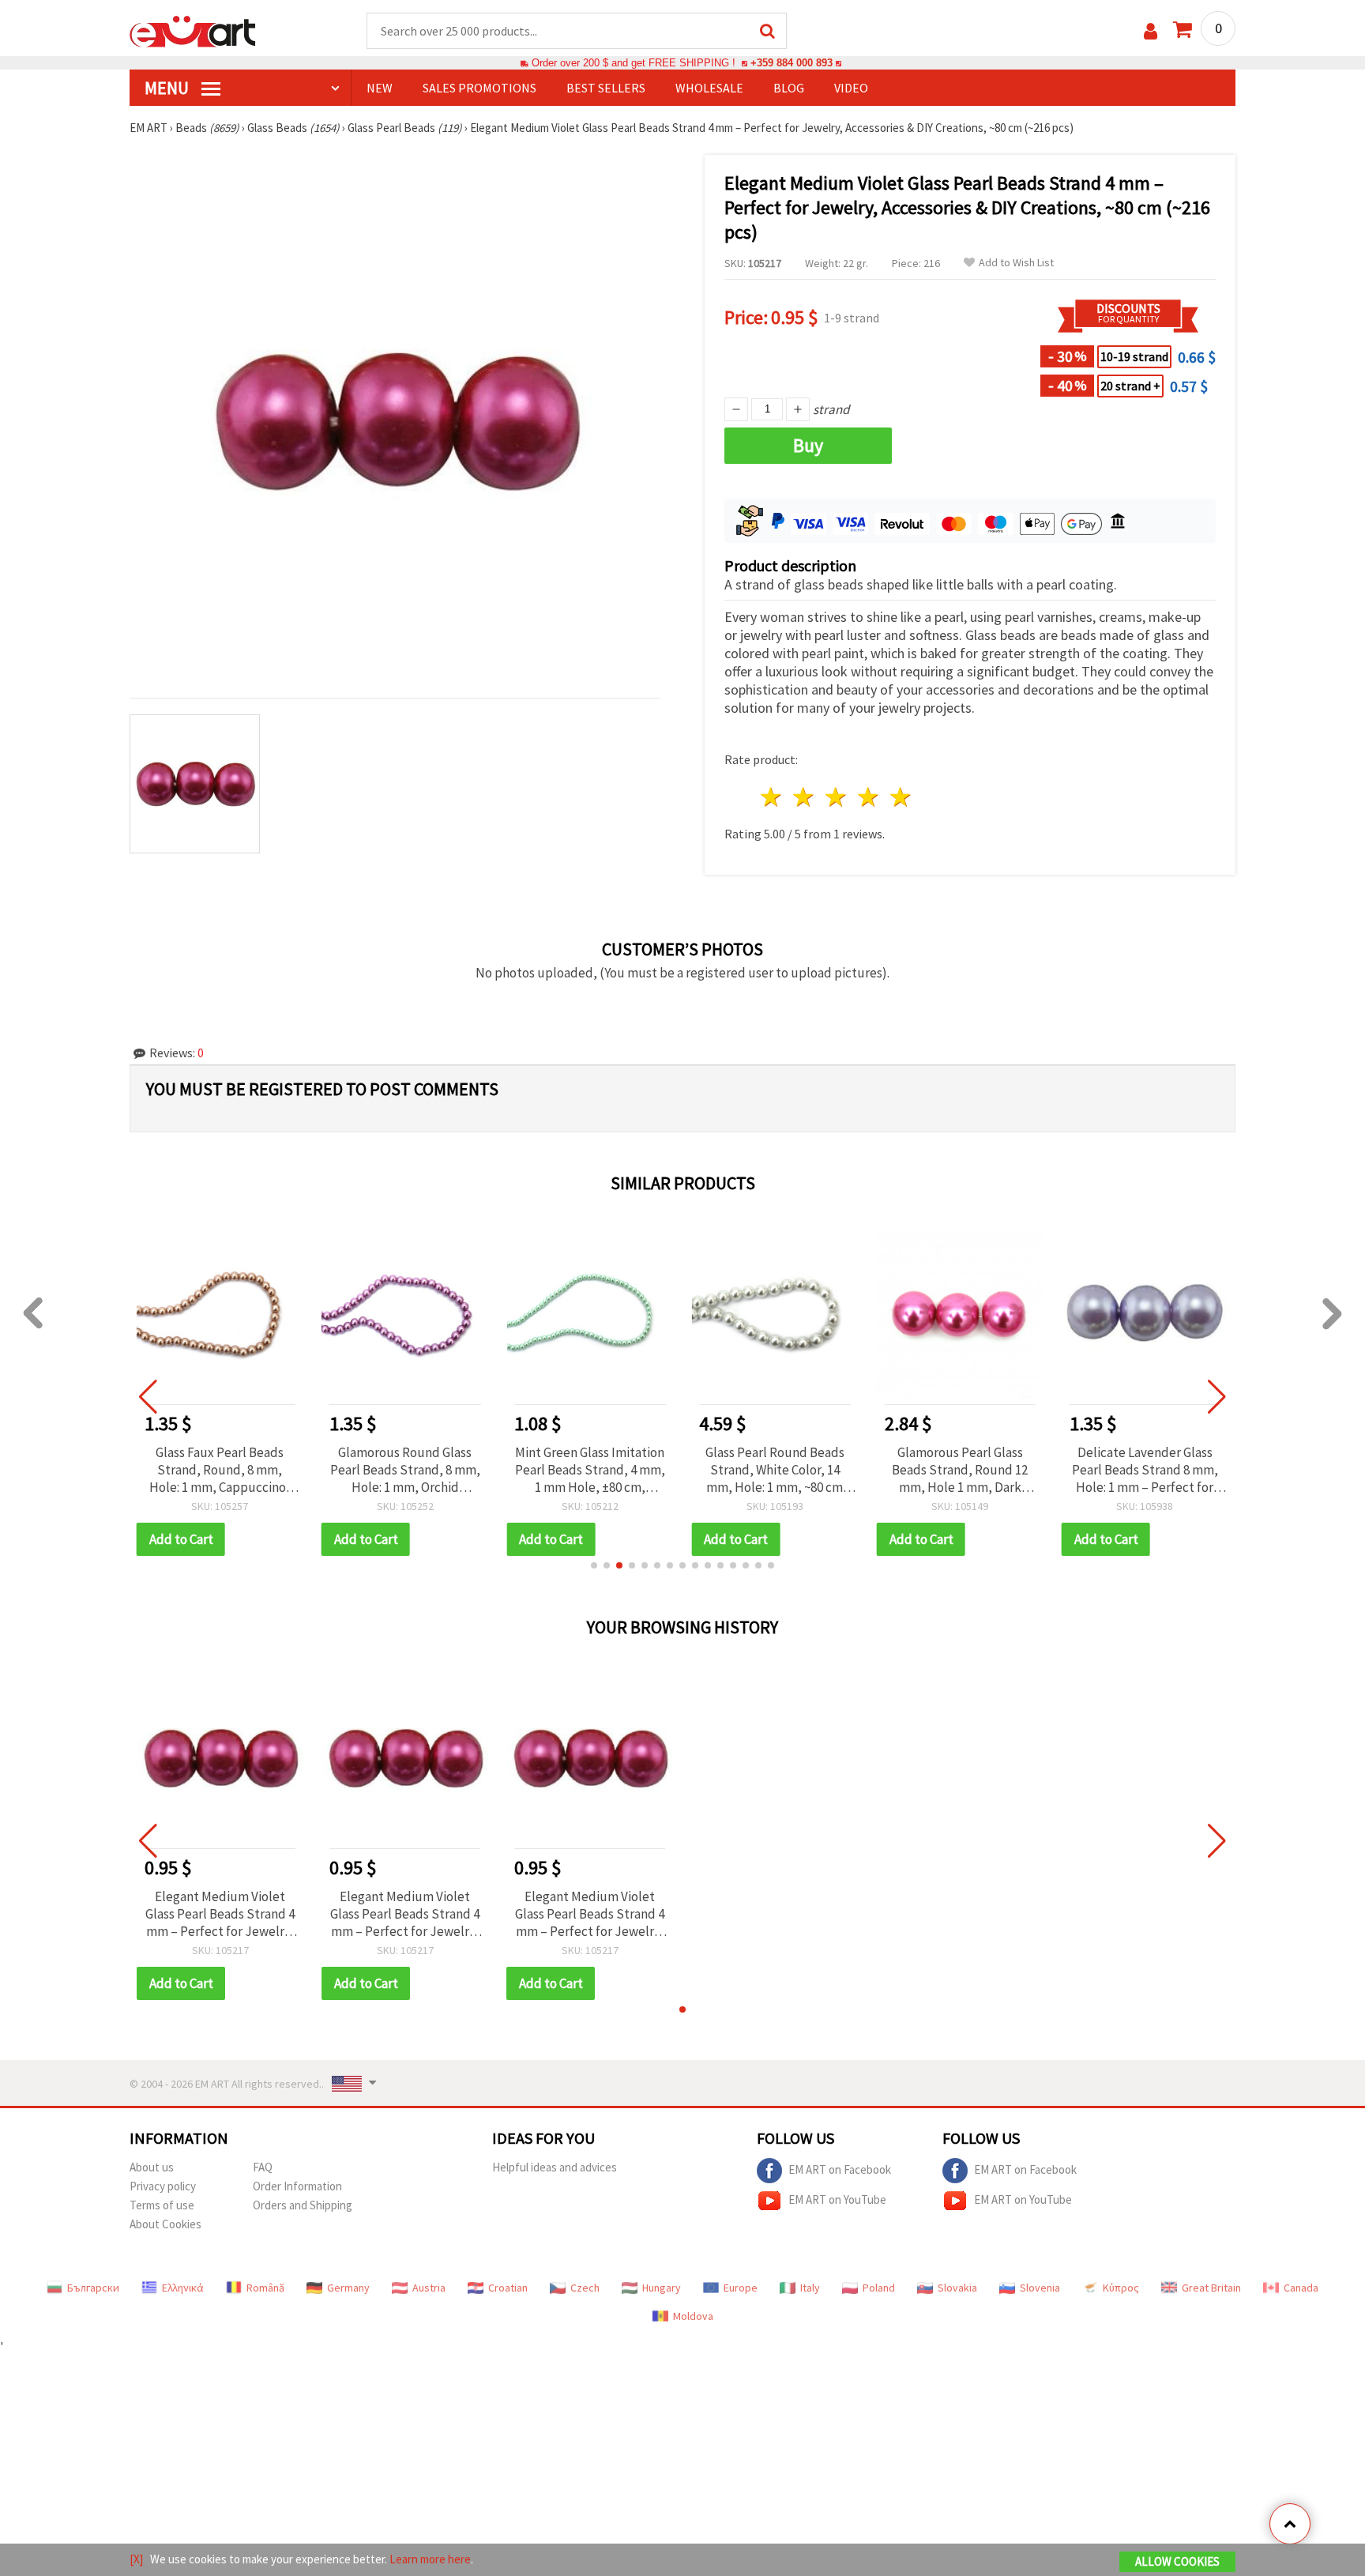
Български (93, 2288)
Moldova (693, 2316)
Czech (585, 2288)
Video (851, 88)
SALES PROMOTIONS (479, 88)
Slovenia (1040, 2288)
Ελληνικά (183, 2288)
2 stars (805, 797)
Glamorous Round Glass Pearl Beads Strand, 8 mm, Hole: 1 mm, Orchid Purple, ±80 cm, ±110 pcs (405, 1470)
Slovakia (957, 2288)
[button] (594, 1565)
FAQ (263, 2167)
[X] (136, 2559)
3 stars (837, 797)
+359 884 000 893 (792, 63)
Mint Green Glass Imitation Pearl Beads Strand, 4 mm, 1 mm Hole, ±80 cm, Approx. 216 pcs (590, 1470)
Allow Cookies (1177, 2561)
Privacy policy (163, 2186)
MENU (168, 88)
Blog (789, 88)
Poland (879, 2288)
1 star (772, 797)
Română (265, 2288)
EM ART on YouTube (837, 2199)
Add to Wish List (1016, 263)
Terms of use (162, 2205)
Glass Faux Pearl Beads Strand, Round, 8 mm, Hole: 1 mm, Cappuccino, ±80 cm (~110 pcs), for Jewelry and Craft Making (220, 1470)
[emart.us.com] (193, 30)
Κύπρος (1121, 2288)
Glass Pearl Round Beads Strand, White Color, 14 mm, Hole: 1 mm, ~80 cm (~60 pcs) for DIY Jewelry (775, 1470)
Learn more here (430, 2559)
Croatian (508, 2288)
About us (152, 2167)
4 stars (869, 797)
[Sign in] (1151, 31)
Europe (741, 2288)
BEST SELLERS (606, 88)
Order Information (297, 2186)
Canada (1301, 2288)
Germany (348, 2288)
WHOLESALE (709, 88)
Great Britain (1211, 2288)
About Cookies (165, 2224)
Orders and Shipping (303, 2205)
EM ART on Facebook (840, 2169)
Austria (429, 2288)
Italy (810, 2288)
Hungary (662, 2288)
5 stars (901, 797)
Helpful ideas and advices (555, 2167)
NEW (380, 88)
